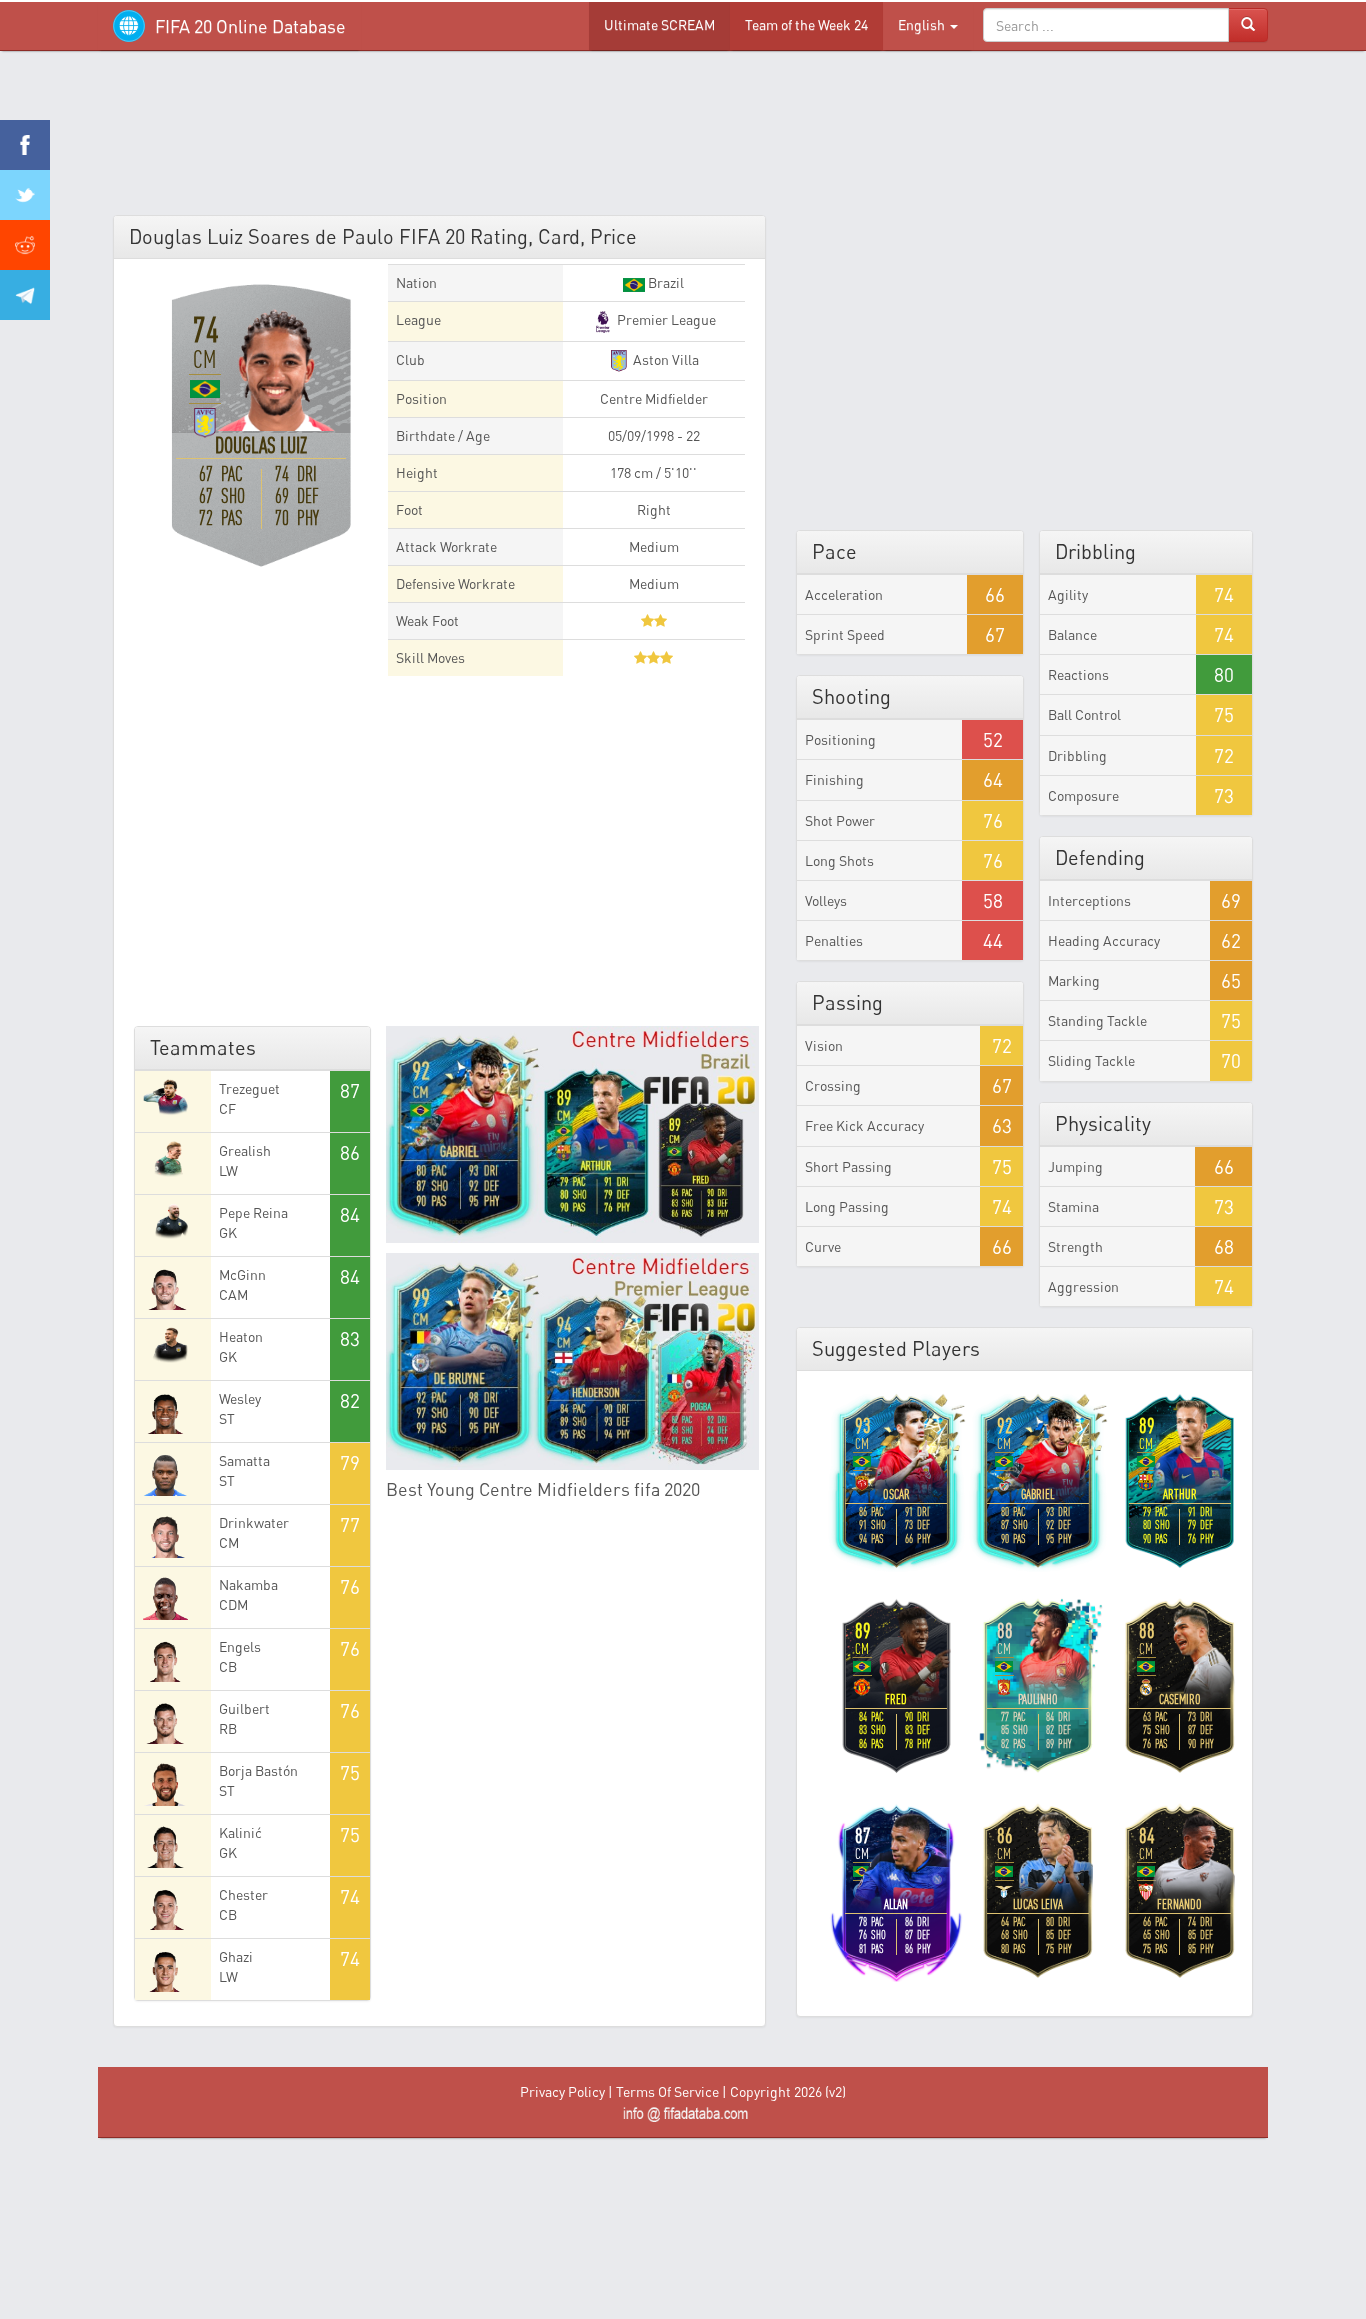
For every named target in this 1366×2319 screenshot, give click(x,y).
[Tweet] (25, 195)
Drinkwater (254, 1522)
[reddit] (25, 245)
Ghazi (236, 1956)
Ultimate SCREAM (659, 24)
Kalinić (240, 1832)
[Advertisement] (683, 140)
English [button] (923, 24)
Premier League (665, 319)
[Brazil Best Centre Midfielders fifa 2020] (573, 1134)
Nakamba (248, 1584)
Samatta (244, 1460)
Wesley (240, 1398)
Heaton (241, 1336)
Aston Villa (664, 359)
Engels (240, 1646)
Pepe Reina (253, 1212)
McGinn (242, 1274)
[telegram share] (25, 295)
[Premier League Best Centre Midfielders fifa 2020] (573, 1361)
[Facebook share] (25, 145)
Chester (243, 1894)
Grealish (245, 1150)
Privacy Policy (562, 2091)
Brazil (664, 282)
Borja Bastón (258, 1770)
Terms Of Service (667, 2091)
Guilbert (244, 1708)
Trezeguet (249, 1088)
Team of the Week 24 (806, 24)
